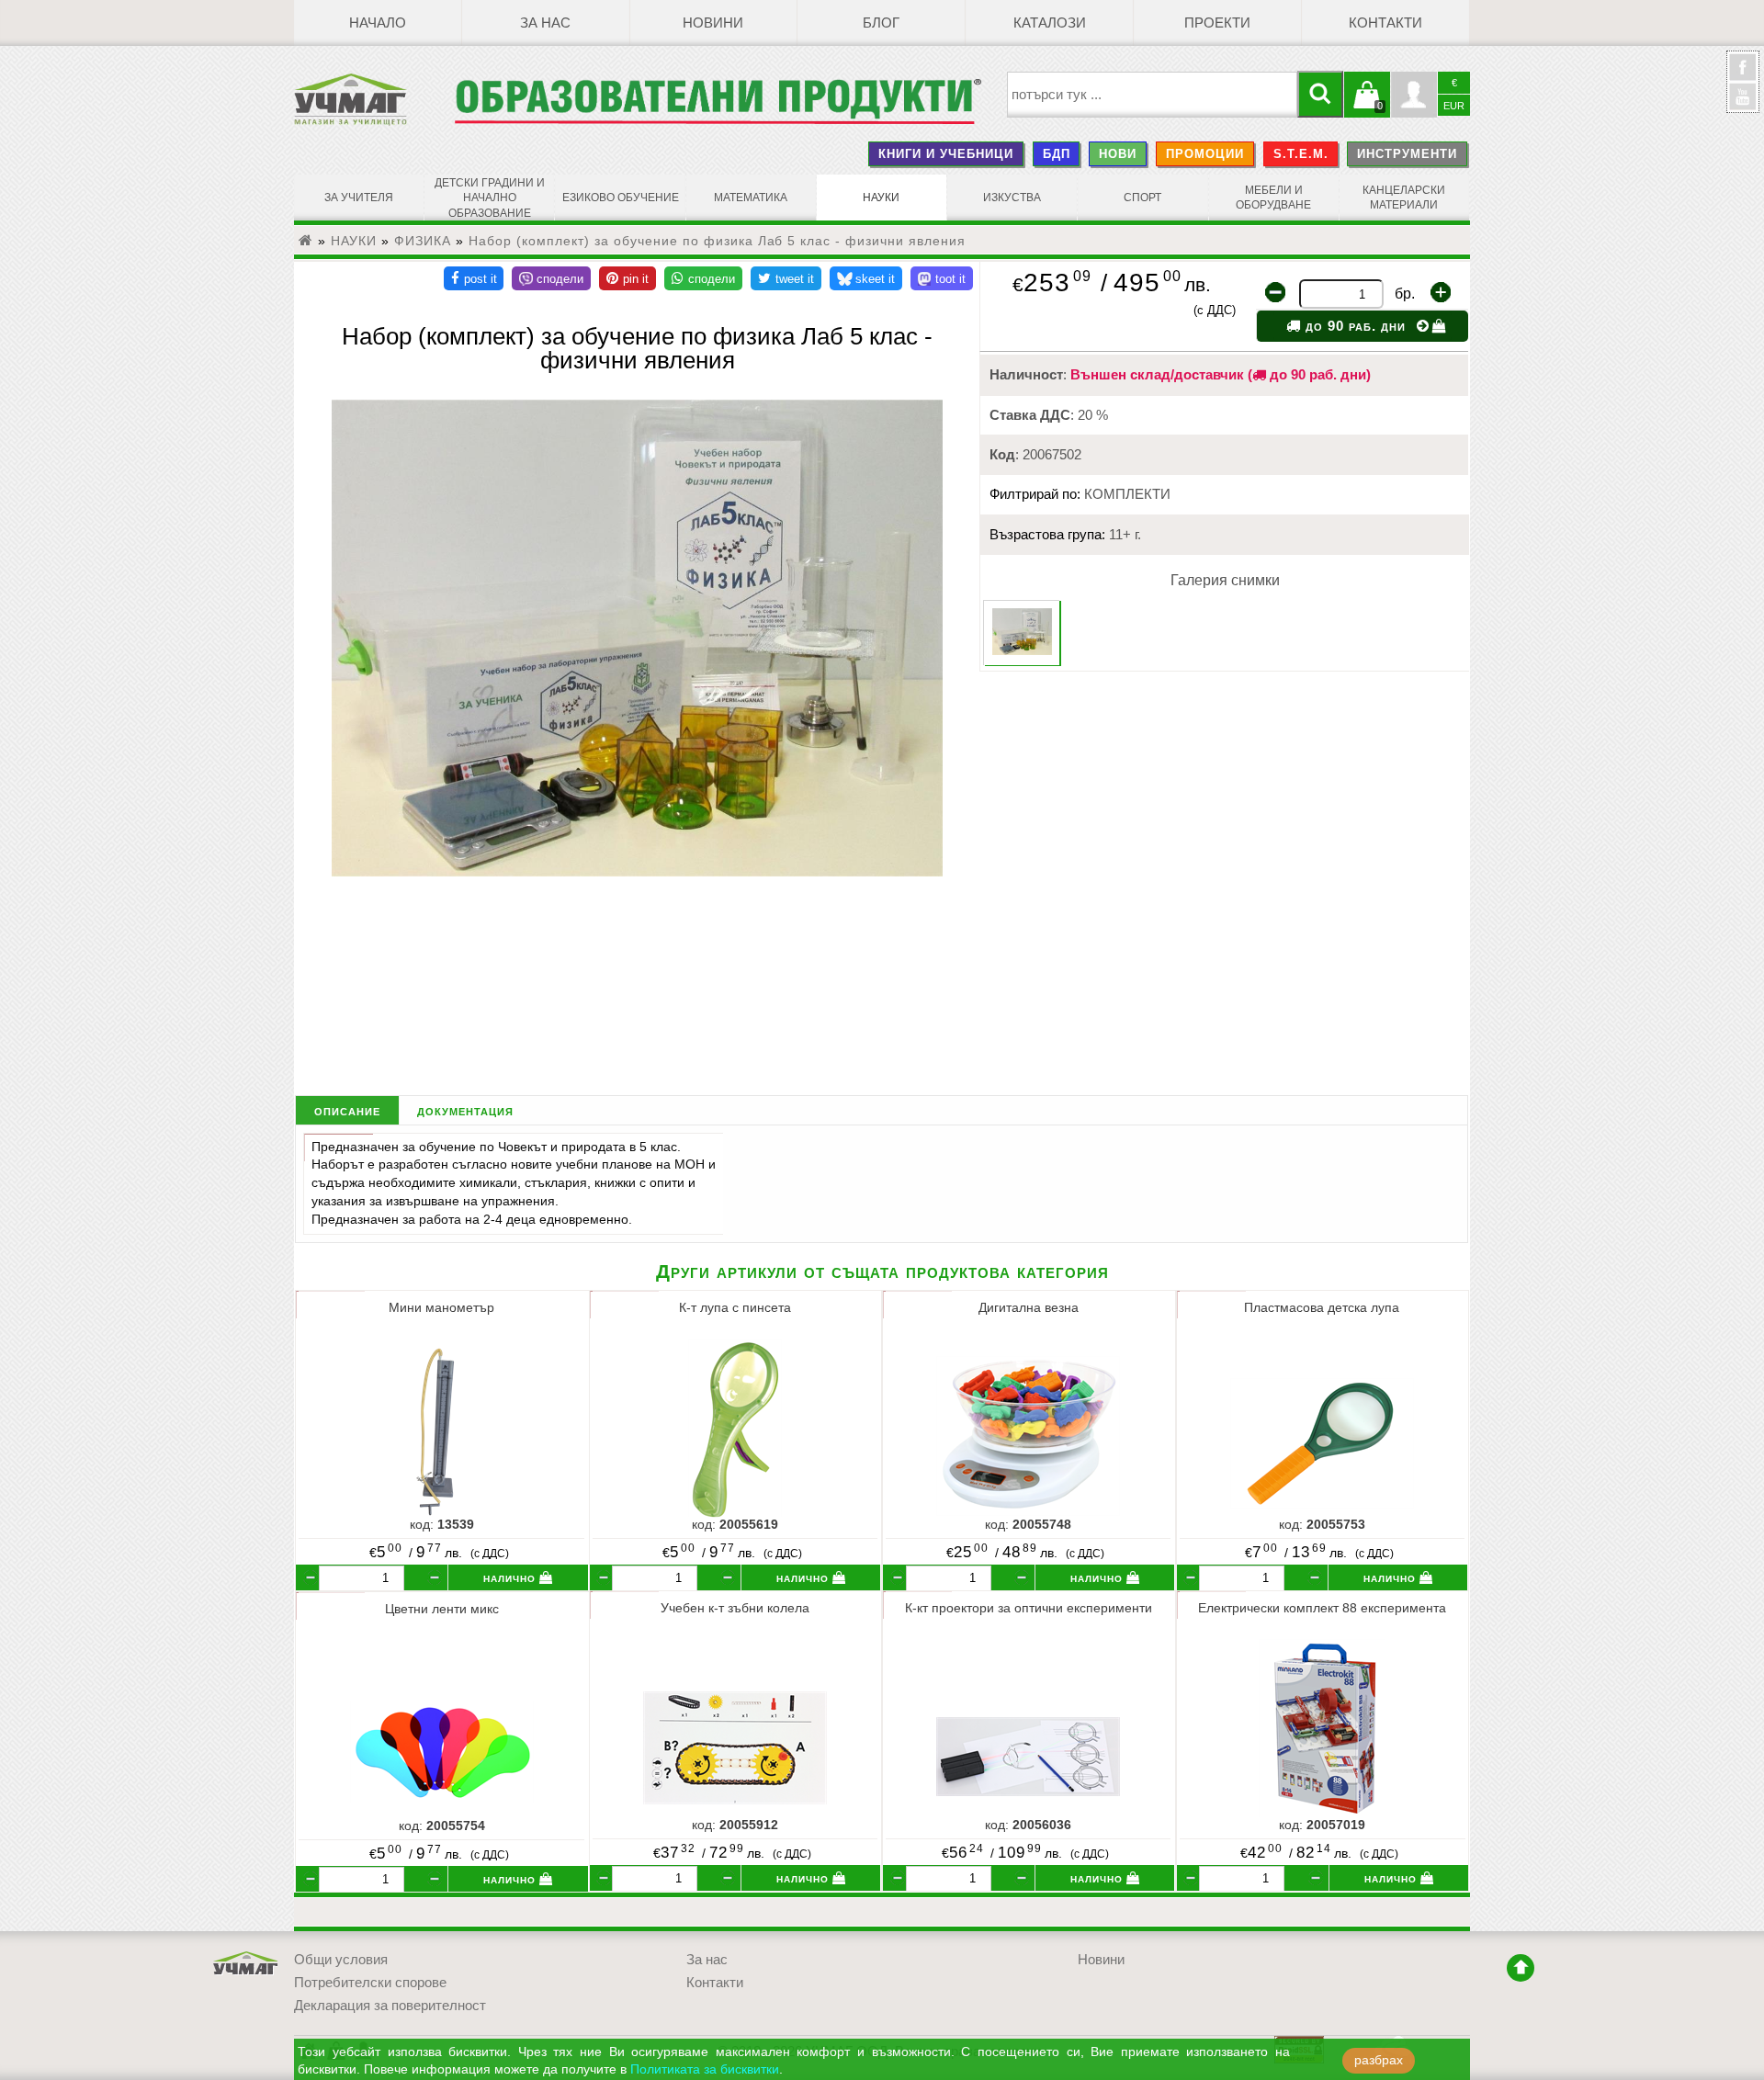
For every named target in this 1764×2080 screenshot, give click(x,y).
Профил (1414, 95)
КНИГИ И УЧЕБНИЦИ (946, 154)
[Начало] (306, 241)
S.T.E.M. (1301, 154)
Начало (378, 23)
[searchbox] (1153, 95)
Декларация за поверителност (390, 2006)
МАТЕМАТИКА (751, 198)
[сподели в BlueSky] (866, 278)
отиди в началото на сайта (1521, 1968)
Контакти (1385, 23)
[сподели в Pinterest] (628, 278)
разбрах (1379, 2060)
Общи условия (341, 1960)
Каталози (1050, 23)
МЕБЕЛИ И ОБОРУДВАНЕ (1273, 198)
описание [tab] (347, 1110)
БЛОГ (881, 23)
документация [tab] (465, 1110)
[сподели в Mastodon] (942, 278)
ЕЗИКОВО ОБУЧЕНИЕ (621, 198)
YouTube (1743, 96)
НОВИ (1118, 154)
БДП (1057, 154)
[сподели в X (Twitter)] (786, 278)
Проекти (1217, 23)
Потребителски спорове (370, 1983)
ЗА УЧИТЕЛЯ (359, 198)
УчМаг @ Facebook (1743, 74)
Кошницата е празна (1367, 106)
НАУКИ (881, 198)
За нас (545, 23)
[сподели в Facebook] (474, 278)
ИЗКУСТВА (1012, 198)
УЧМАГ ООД (246, 1964)
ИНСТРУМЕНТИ (1407, 154)
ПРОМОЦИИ (1205, 154)
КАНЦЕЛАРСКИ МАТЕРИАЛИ (1404, 198)
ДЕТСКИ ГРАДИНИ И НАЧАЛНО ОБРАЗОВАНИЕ (490, 198)
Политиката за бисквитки (705, 2069)
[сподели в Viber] (551, 278)
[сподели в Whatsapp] (703, 278)
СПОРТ (1142, 198)
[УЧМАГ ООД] (374, 99)
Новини (713, 23)
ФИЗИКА (423, 241)
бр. (1405, 294)
